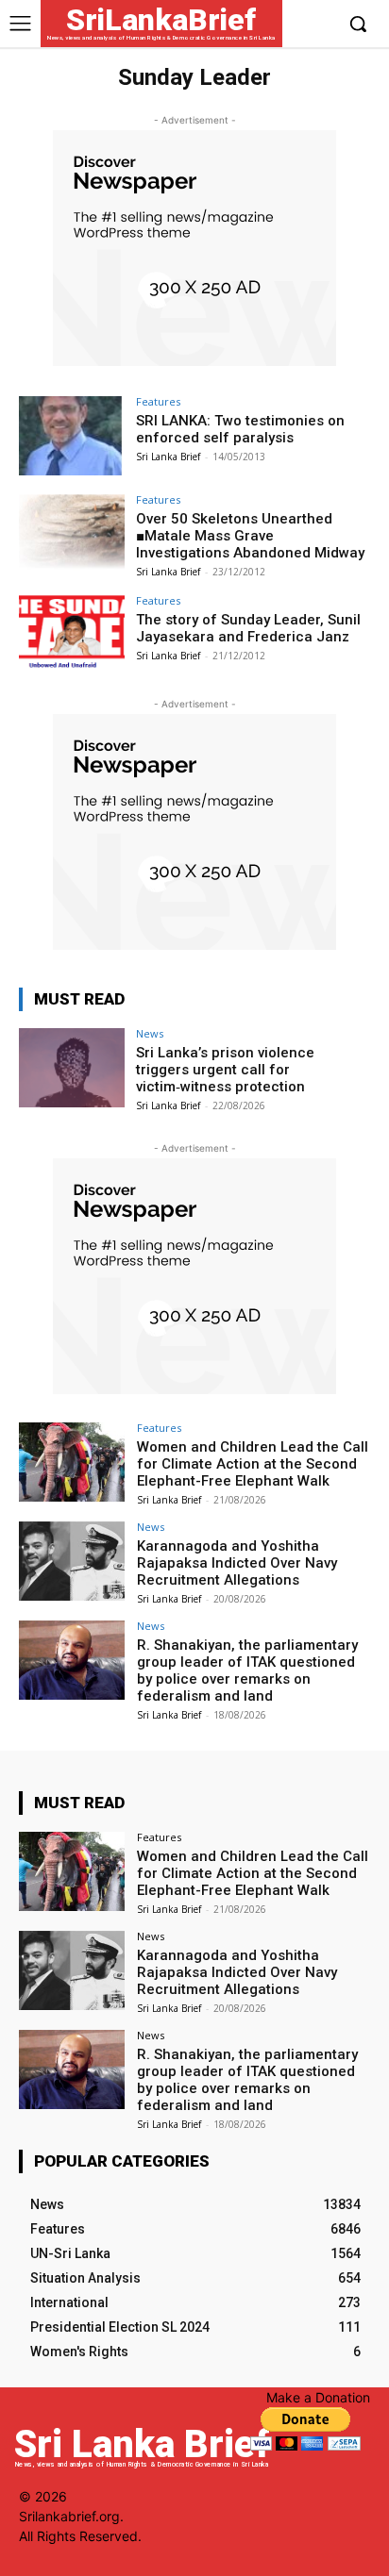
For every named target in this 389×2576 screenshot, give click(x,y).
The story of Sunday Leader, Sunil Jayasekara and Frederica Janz (248, 628)
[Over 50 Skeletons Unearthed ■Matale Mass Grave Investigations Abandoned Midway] (72, 534)
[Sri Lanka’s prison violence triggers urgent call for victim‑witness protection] (72, 1068)
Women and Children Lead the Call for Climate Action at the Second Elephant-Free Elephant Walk (253, 1464)
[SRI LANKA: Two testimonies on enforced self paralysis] (72, 436)
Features (158, 401)
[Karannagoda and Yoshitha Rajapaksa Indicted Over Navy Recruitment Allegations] (72, 1561)
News (150, 1033)
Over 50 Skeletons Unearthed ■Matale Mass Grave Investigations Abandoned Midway (250, 536)
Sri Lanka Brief (168, 457)
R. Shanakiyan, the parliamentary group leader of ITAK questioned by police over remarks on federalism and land (247, 1670)
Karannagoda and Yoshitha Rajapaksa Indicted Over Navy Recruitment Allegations (237, 1563)
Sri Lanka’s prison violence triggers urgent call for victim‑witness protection (225, 1070)
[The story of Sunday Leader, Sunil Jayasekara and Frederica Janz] (72, 635)
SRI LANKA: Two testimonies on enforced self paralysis (240, 429)
